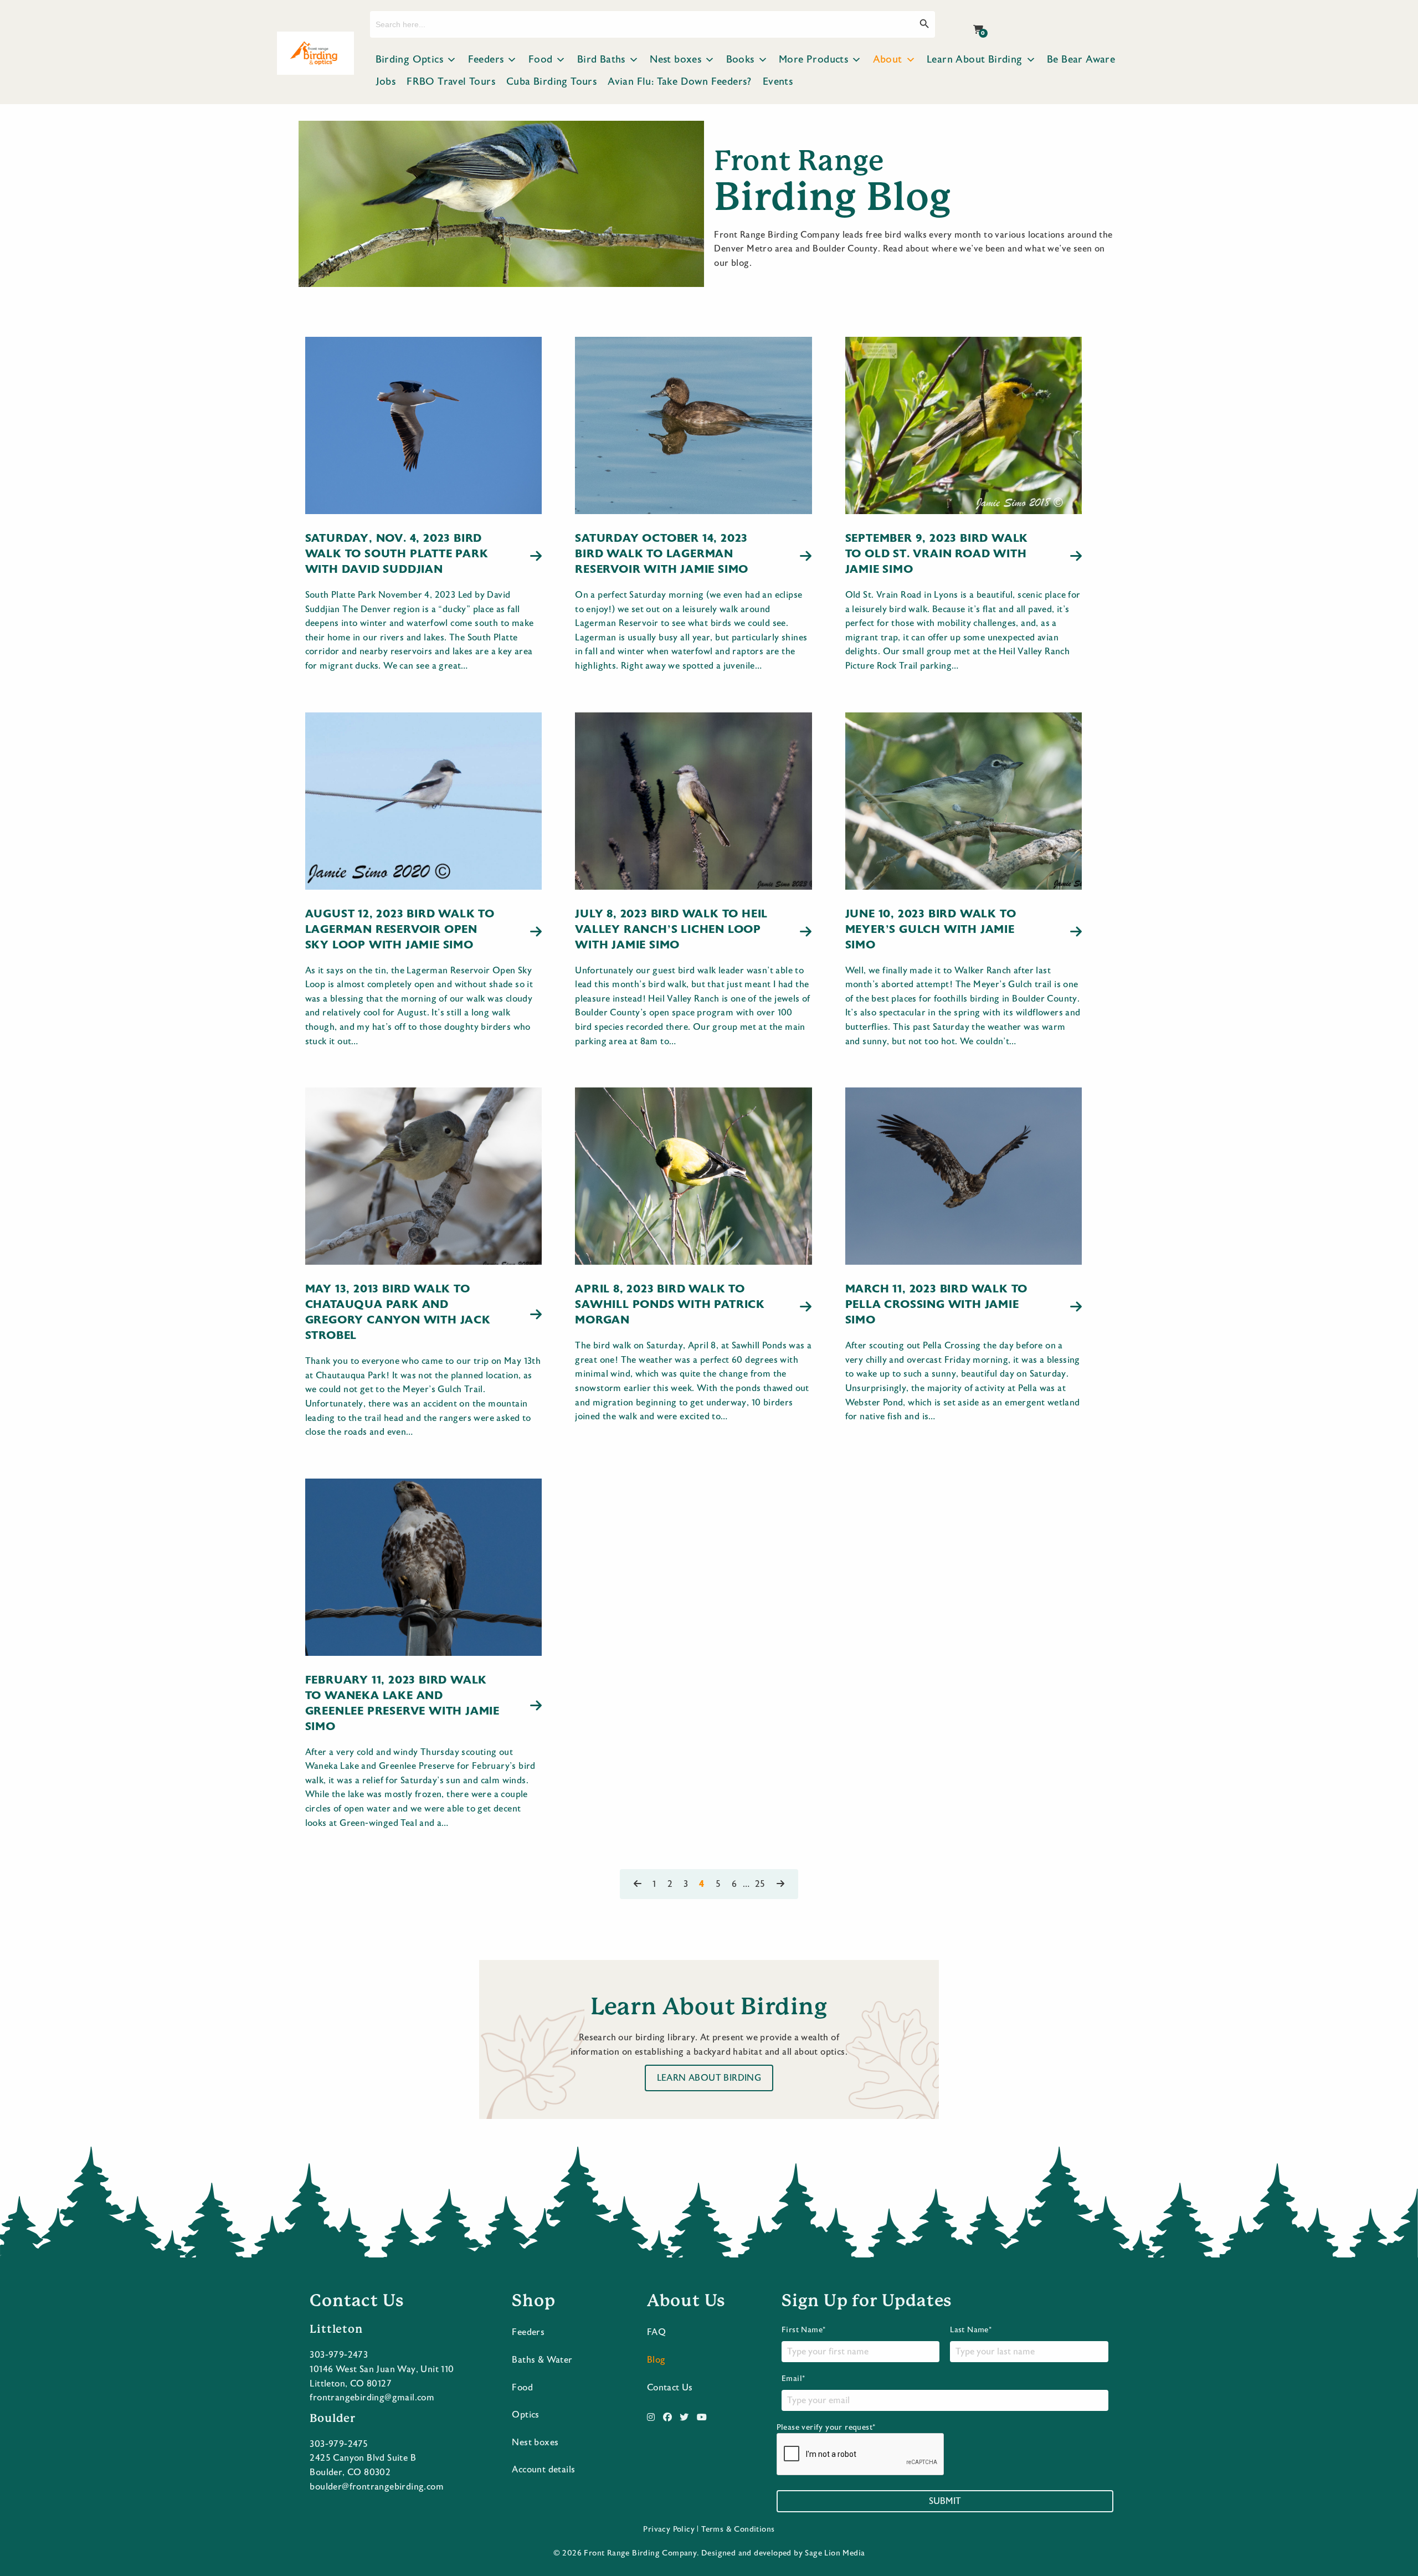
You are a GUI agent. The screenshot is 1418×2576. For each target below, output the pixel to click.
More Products (813, 60)
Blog (656, 2360)
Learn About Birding (975, 60)
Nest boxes (675, 60)
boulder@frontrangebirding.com (377, 2487)
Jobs (386, 82)
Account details (543, 2470)
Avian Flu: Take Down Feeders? (680, 82)
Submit (945, 2501)
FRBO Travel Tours (451, 82)
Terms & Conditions (738, 2529)
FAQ (656, 2332)
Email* (793, 2379)
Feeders (486, 60)
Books (740, 60)
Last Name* (971, 2330)
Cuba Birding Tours (551, 82)
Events (778, 82)
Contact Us (670, 2388)
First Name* (803, 2330)
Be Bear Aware (1081, 60)
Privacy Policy (669, 2529)
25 (760, 1884)
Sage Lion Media (835, 2553)
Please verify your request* (826, 2428)
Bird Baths (601, 60)
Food (541, 60)
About (888, 60)
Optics (525, 2415)
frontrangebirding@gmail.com (372, 2398)
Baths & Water (542, 2360)
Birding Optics (410, 60)
